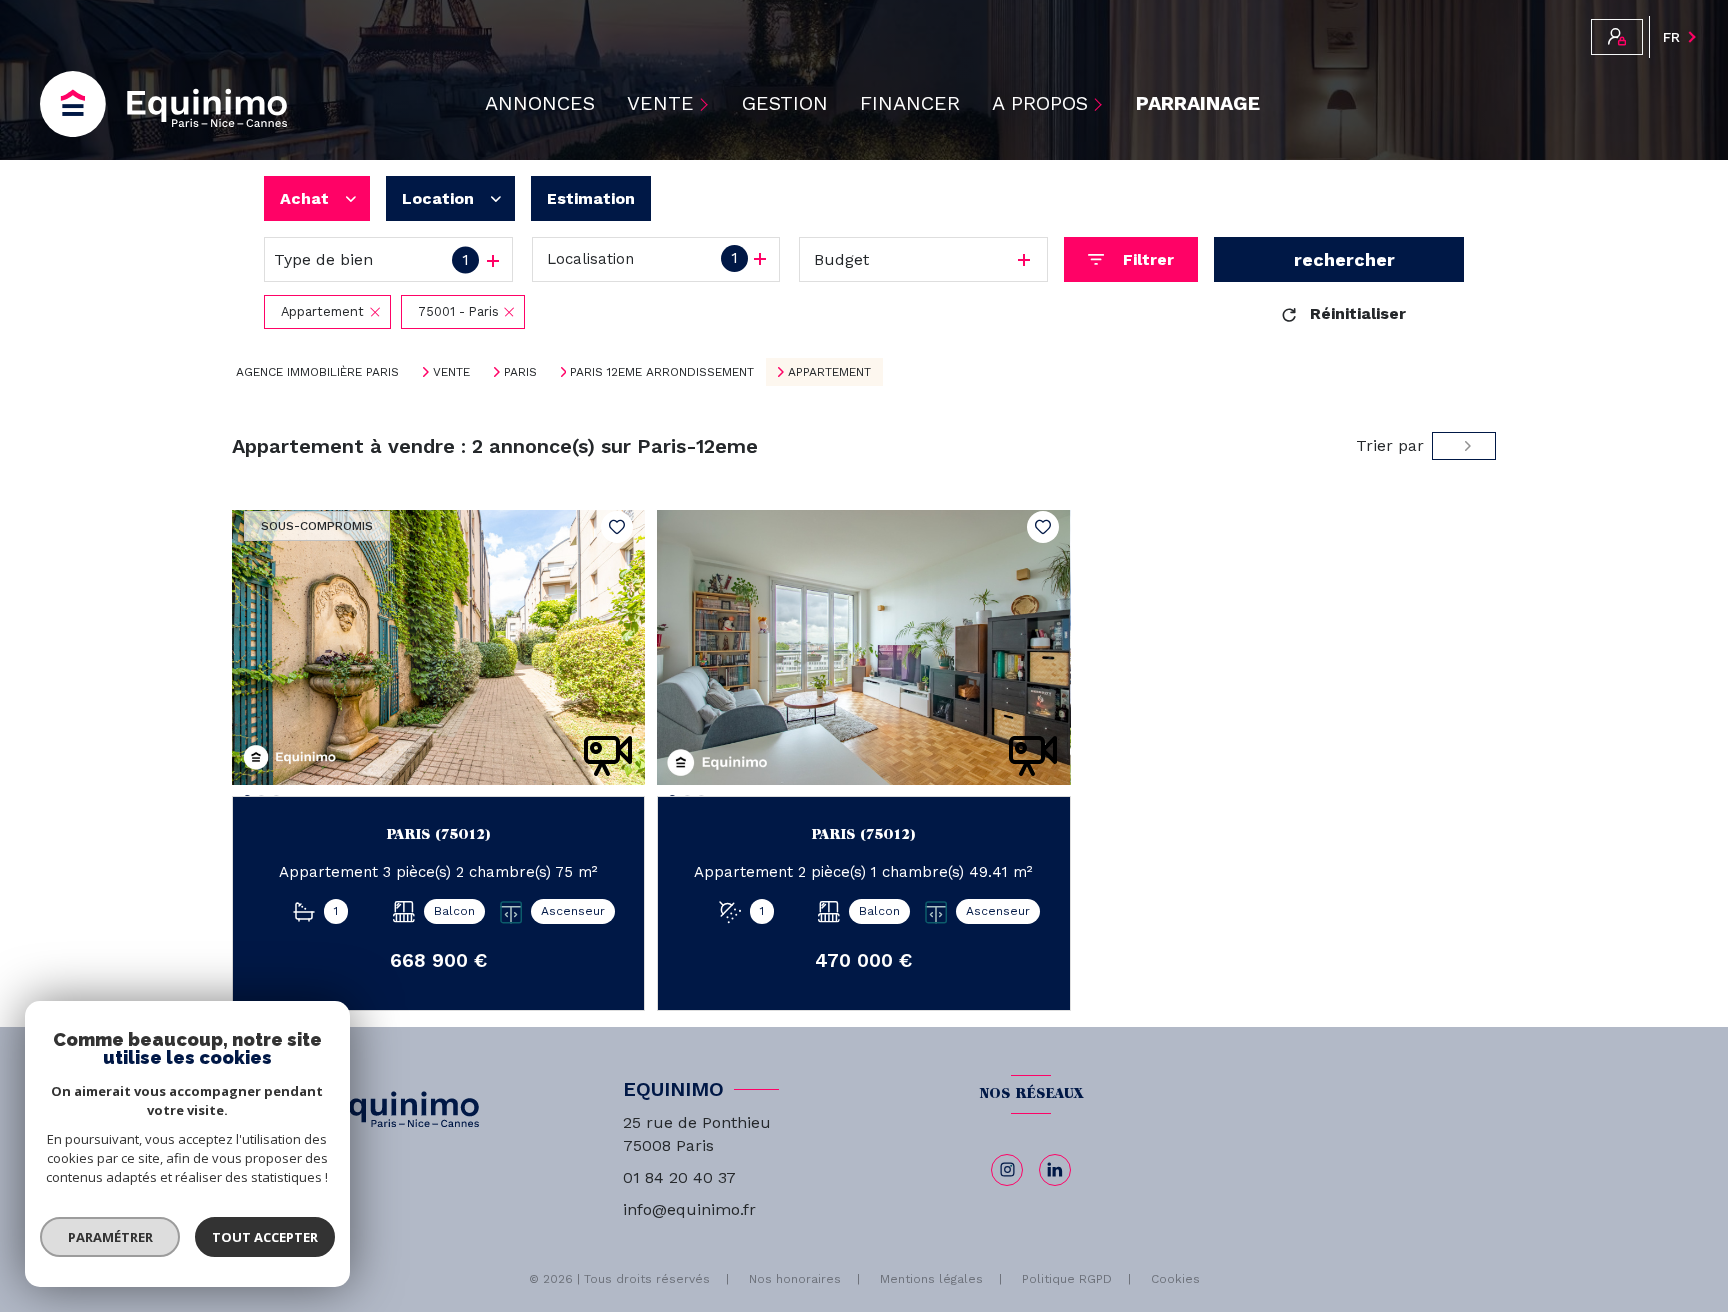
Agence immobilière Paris (317, 372)
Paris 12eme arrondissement (662, 372)
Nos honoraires (795, 1279)
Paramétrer (110, 1237)
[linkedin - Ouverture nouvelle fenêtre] (1055, 1170)
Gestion (785, 104)
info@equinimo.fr (689, 1209)
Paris (520, 372)
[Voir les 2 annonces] (1339, 259)
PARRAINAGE (1198, 104)
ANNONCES (540, 104)
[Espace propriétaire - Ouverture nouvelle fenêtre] (1617, 37)
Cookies (1175, 1279)
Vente (451, 372)
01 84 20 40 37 (679, 1177)
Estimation (591, 198)
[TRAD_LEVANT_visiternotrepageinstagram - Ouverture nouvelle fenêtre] (1007, 1170)
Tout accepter (265, 1237)
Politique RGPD (1067, 1279)
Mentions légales (931, 1279)
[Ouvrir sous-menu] (707, 104)
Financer (910, 104)
